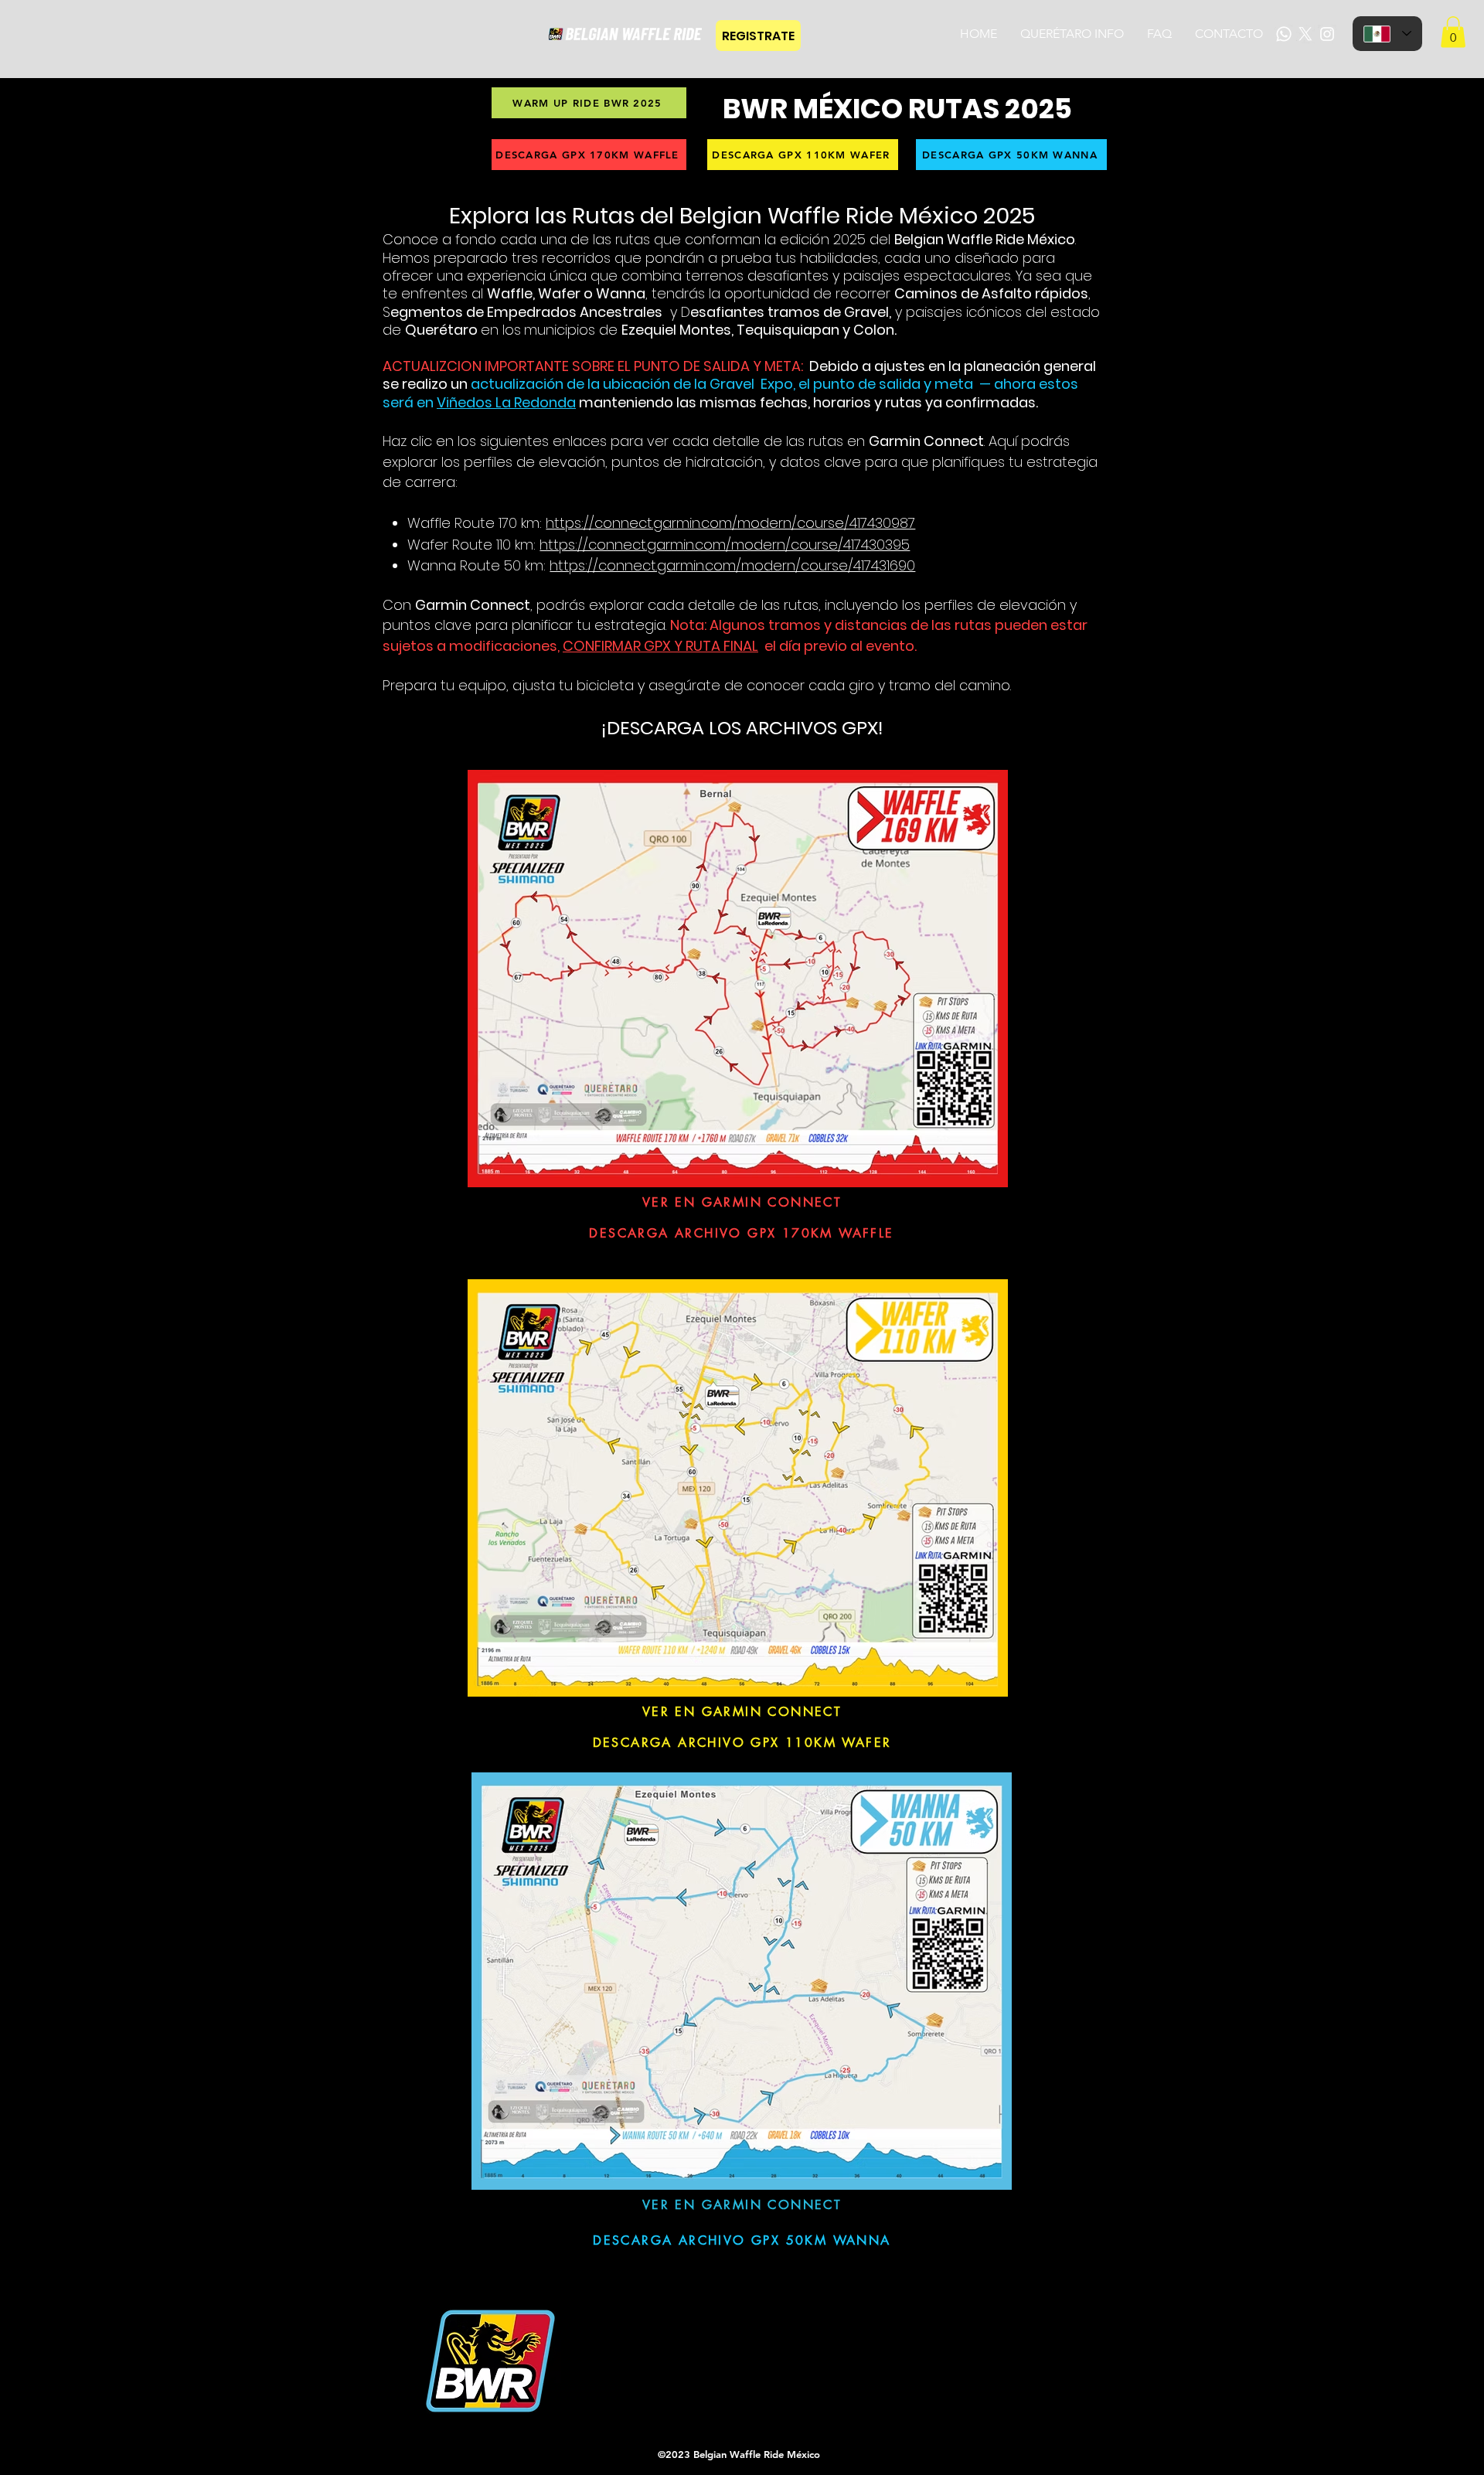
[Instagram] (1327, 34)
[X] (1305, 34)
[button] (1453, 32)
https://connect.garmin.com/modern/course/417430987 (730, 523)
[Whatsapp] (1284, 34)
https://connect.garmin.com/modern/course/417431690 (732, 565)
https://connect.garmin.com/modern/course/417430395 (725, 545)
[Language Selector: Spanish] (1387, 34)
